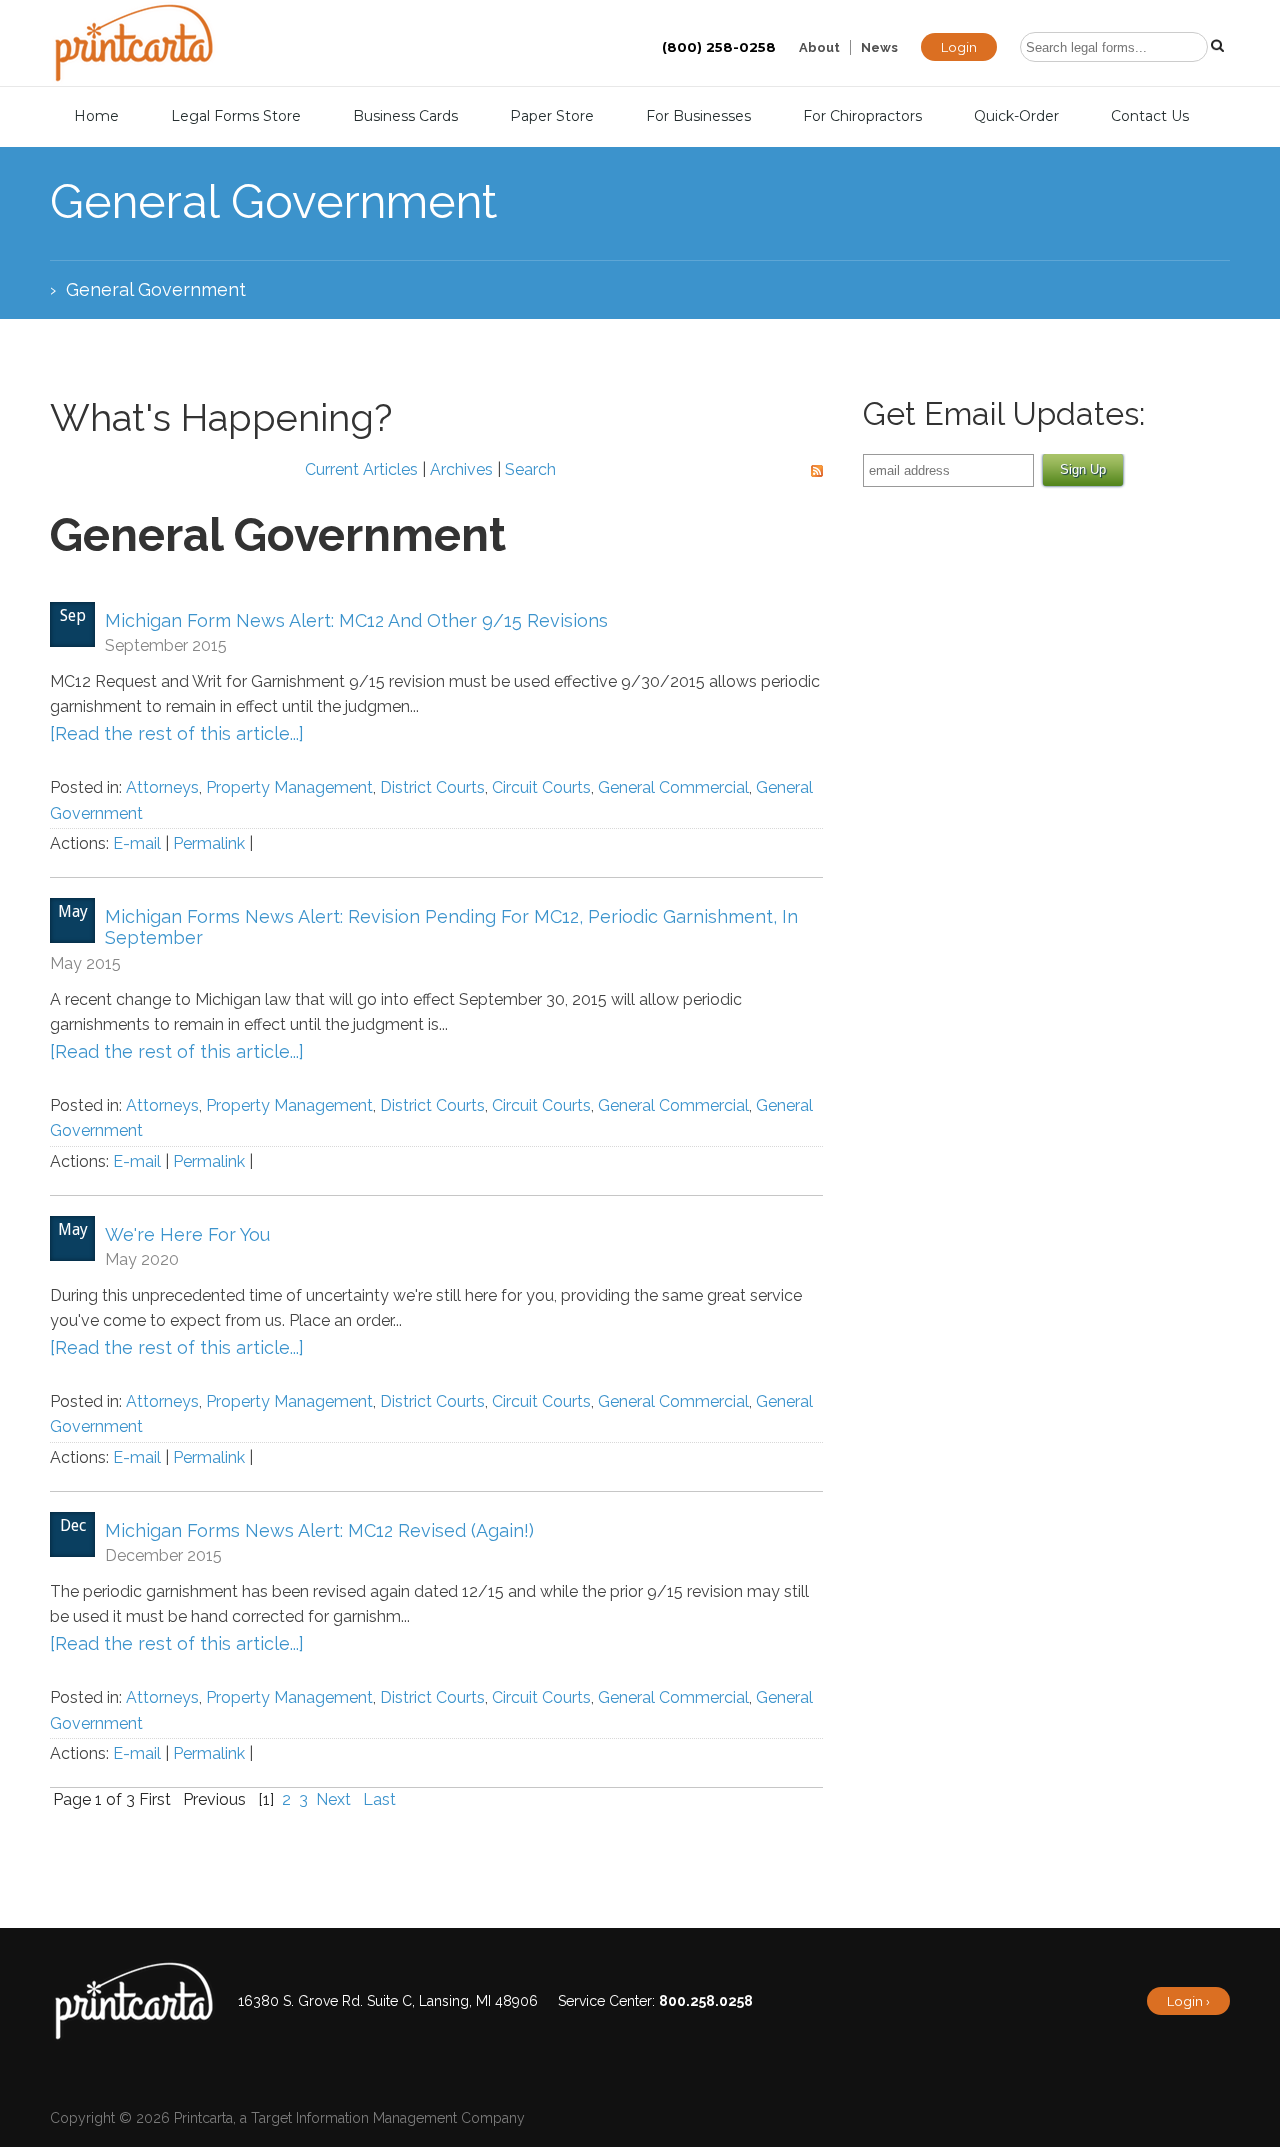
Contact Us (1150, 116)
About (819, 47)
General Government (156, 289)
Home (96, 116)
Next (333, 1799)
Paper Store (552, 116)
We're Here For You (187, 1234)
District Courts (432, 787)
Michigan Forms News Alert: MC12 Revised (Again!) (319, 1530)
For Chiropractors (862, 116)
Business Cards (405, 116)
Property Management (289, 787)
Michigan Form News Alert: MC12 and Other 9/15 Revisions (356, 620)
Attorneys (162, 787)
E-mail (137, 843)
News (879, 47)
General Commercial (673, 787)
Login (959, 47)
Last (379, 1799)
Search (530, 469)
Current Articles (361, 469)
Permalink (209, 843)
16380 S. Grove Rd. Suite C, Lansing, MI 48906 (388, 2001)
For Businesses (698, 116)
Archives (461, 469)
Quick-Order (1016, 116)
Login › (1188, 2001)
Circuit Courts (541, 787)
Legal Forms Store (236, 116)
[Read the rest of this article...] (177, 733)
